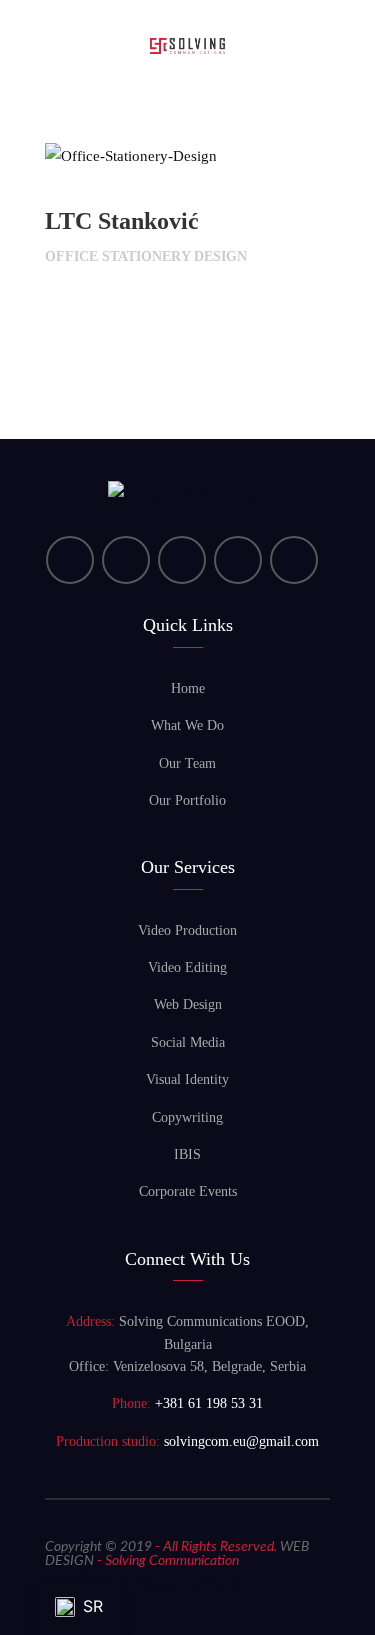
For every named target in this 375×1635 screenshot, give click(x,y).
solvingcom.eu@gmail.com (241, 1441)
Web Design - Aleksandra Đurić (141, 1582)
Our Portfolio (187, 800)
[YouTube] (126, 560)
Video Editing (187, 967)
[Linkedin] (70, 560)
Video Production (187, 930)
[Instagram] (238, 560)
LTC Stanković (122, 221)
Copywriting (187, 1117)
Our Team (187, 763)
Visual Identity (187, 1079)
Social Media (188, 1042)
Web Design (188, 1004)
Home (188, 688)
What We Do (187, 725)
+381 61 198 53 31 (209, 1403)
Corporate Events (188, 1191)
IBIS (187, 1154)
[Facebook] (182, 560)
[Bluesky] (294, 560)
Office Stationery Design (146, 256)
